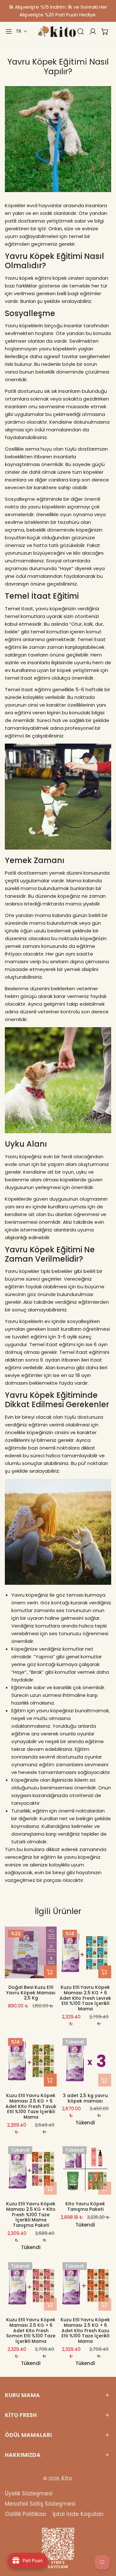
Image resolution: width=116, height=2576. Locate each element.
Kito (67, 2478)
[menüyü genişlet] (9, 31)
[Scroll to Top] (104, 2542)
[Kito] (57, 31)
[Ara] (81, 31)
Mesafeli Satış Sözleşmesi (40, 2504)
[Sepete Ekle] (50, 1972)
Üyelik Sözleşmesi (29, 2493)
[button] (22, 31)
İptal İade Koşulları (78, 2514)
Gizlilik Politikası (25, 2514)
